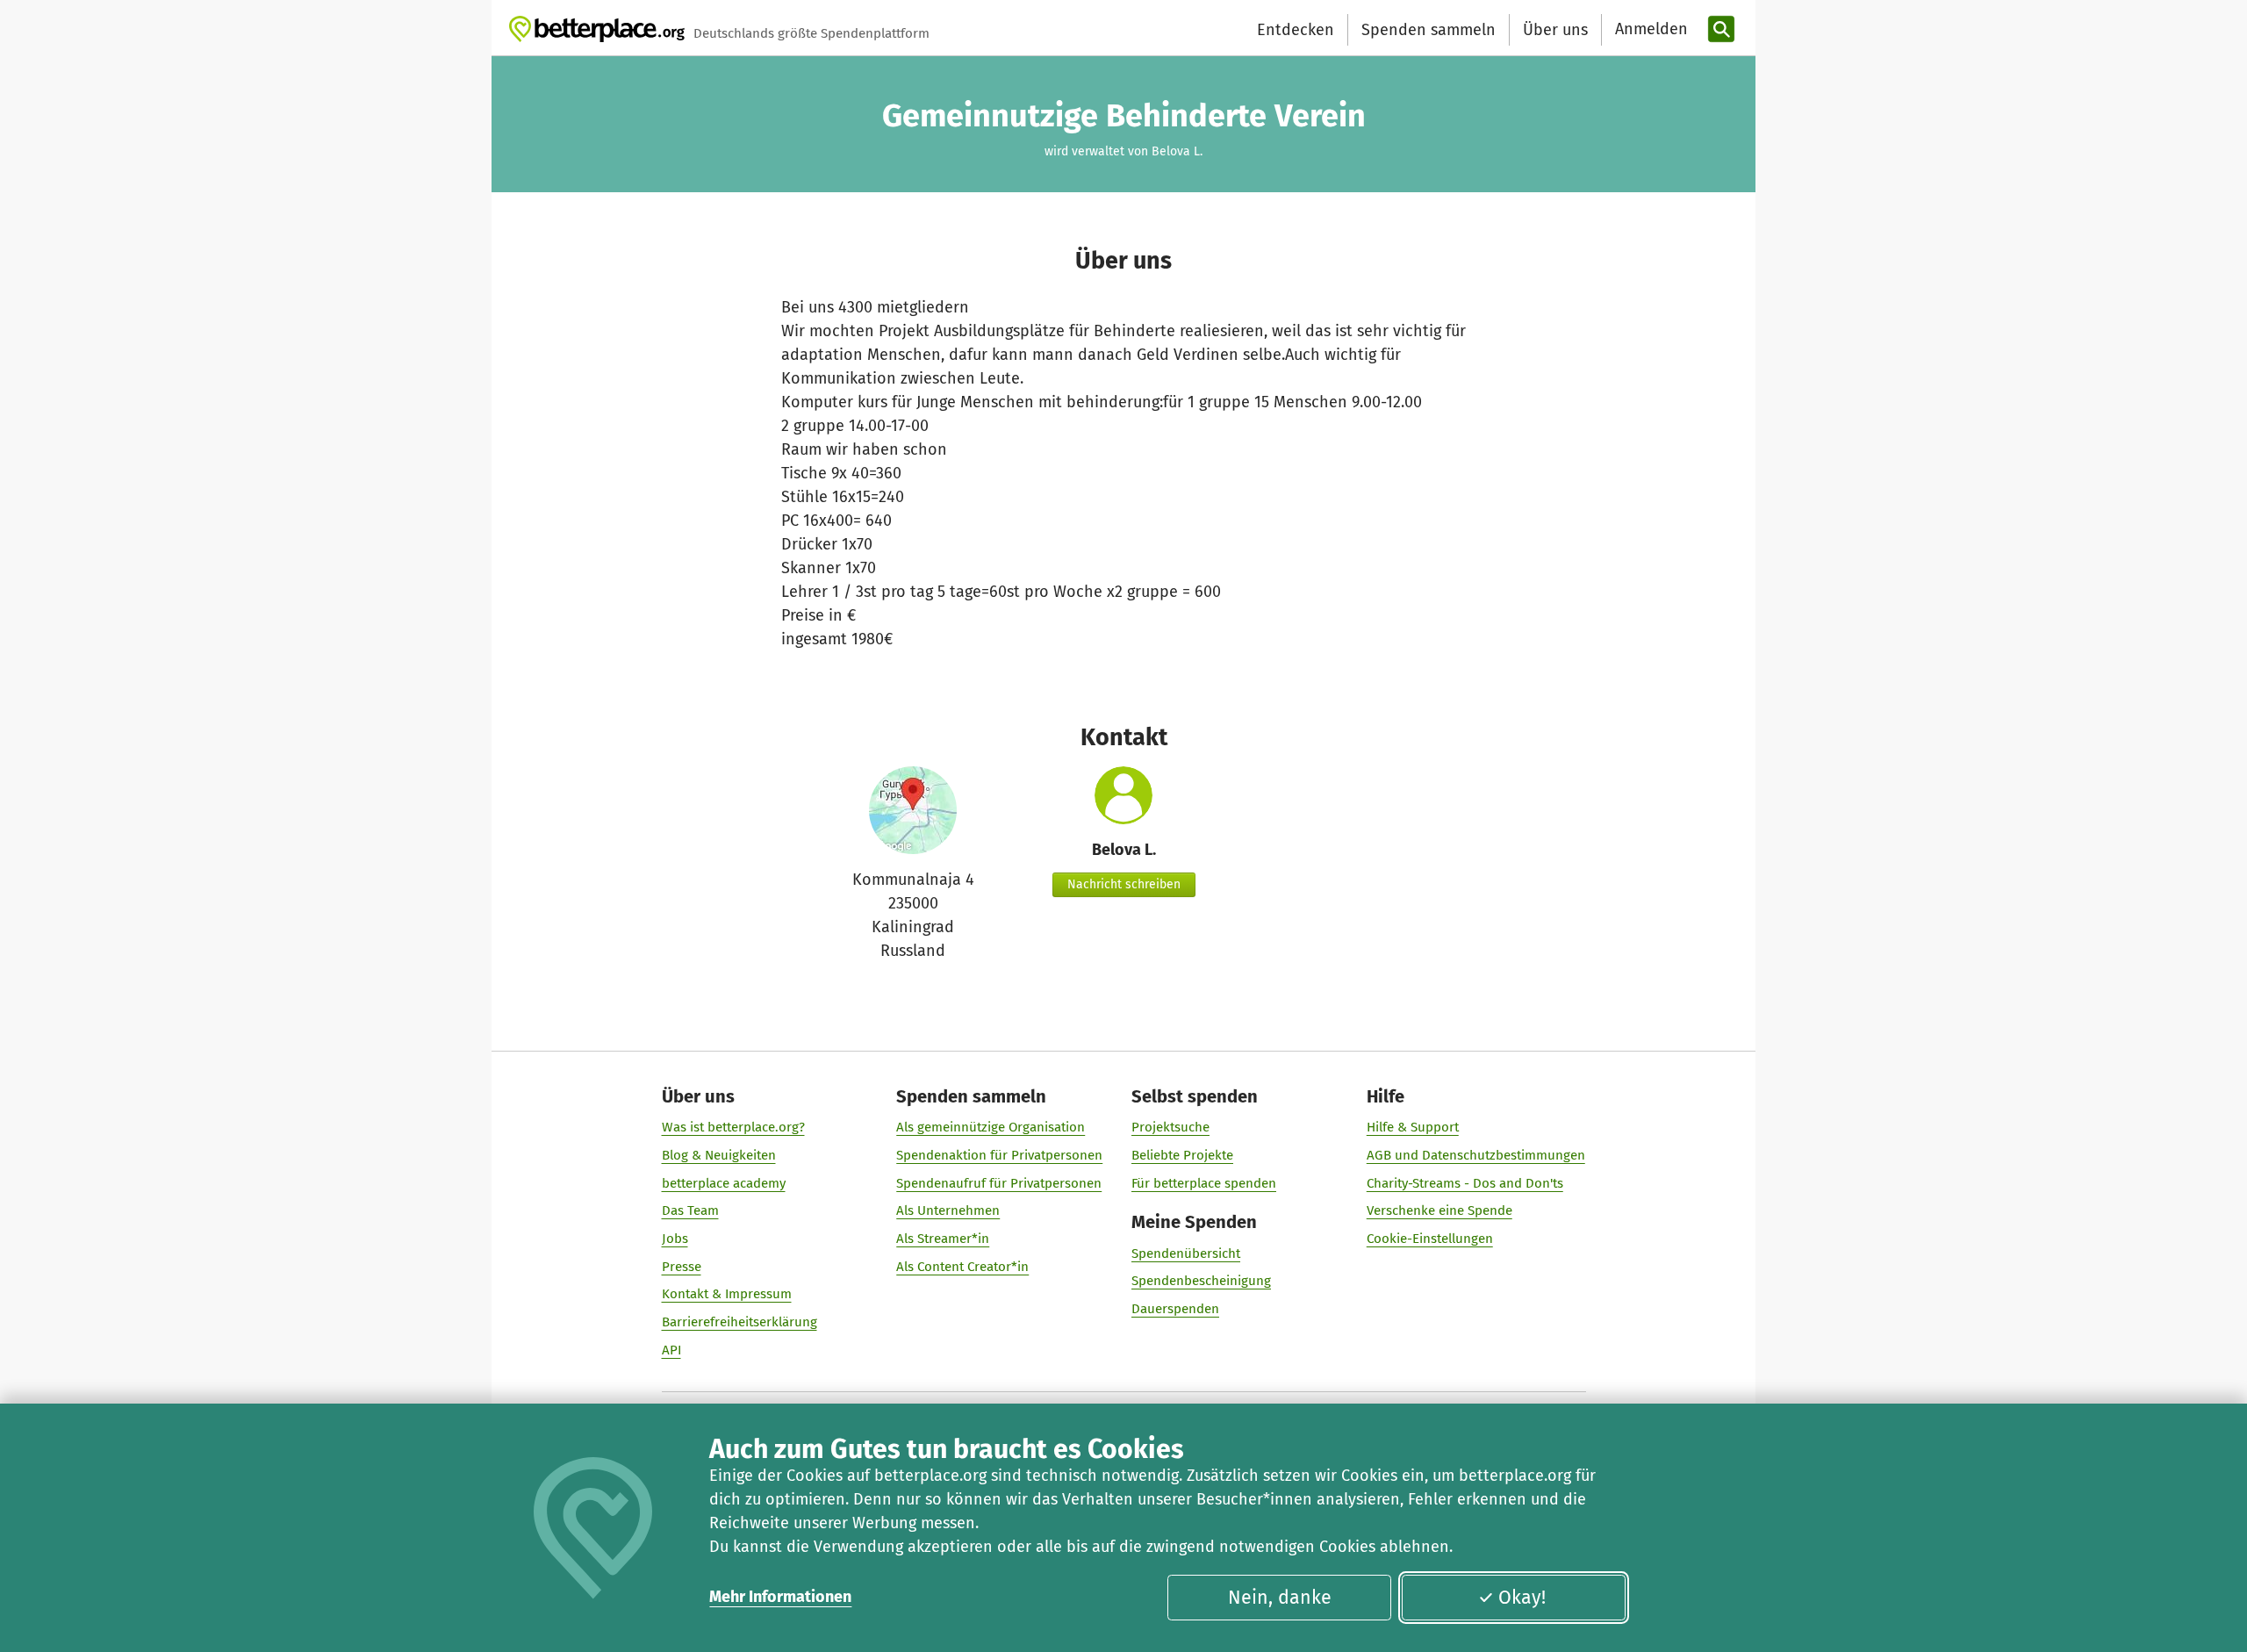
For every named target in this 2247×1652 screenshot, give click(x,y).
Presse (682, 1267)
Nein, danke (1280, 1598)
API (671, 1350)
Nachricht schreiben (1124, 884)
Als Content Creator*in (962, 1267)
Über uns (1555, 30)
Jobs (675, 1239)
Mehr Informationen (780, 1597)
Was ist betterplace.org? (733, 1127)
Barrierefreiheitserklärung (739, 1322)
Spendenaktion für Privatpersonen (999, 1155)
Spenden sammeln (1429, 30)
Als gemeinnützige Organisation (991, 1127)
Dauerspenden (1175, 1309)
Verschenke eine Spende (1439, 1210)
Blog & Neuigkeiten (719, 1155)
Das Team (690, 1210)
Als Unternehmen (948, 1210)
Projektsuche (1170, 1127)
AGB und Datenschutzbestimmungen (1476, 1155)
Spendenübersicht (1186, 1253)
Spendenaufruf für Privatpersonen (999, 1183)
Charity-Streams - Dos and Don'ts (1465, 1183)
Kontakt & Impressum (727, 1294)
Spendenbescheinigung (1201, 1281)
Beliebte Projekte (1182, 1155)
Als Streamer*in (943, 1239)
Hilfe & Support (1413, 1127)
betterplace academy (724, 1183)
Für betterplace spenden (1204, 1183)
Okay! (1522, 1598)
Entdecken (1296, 30)
